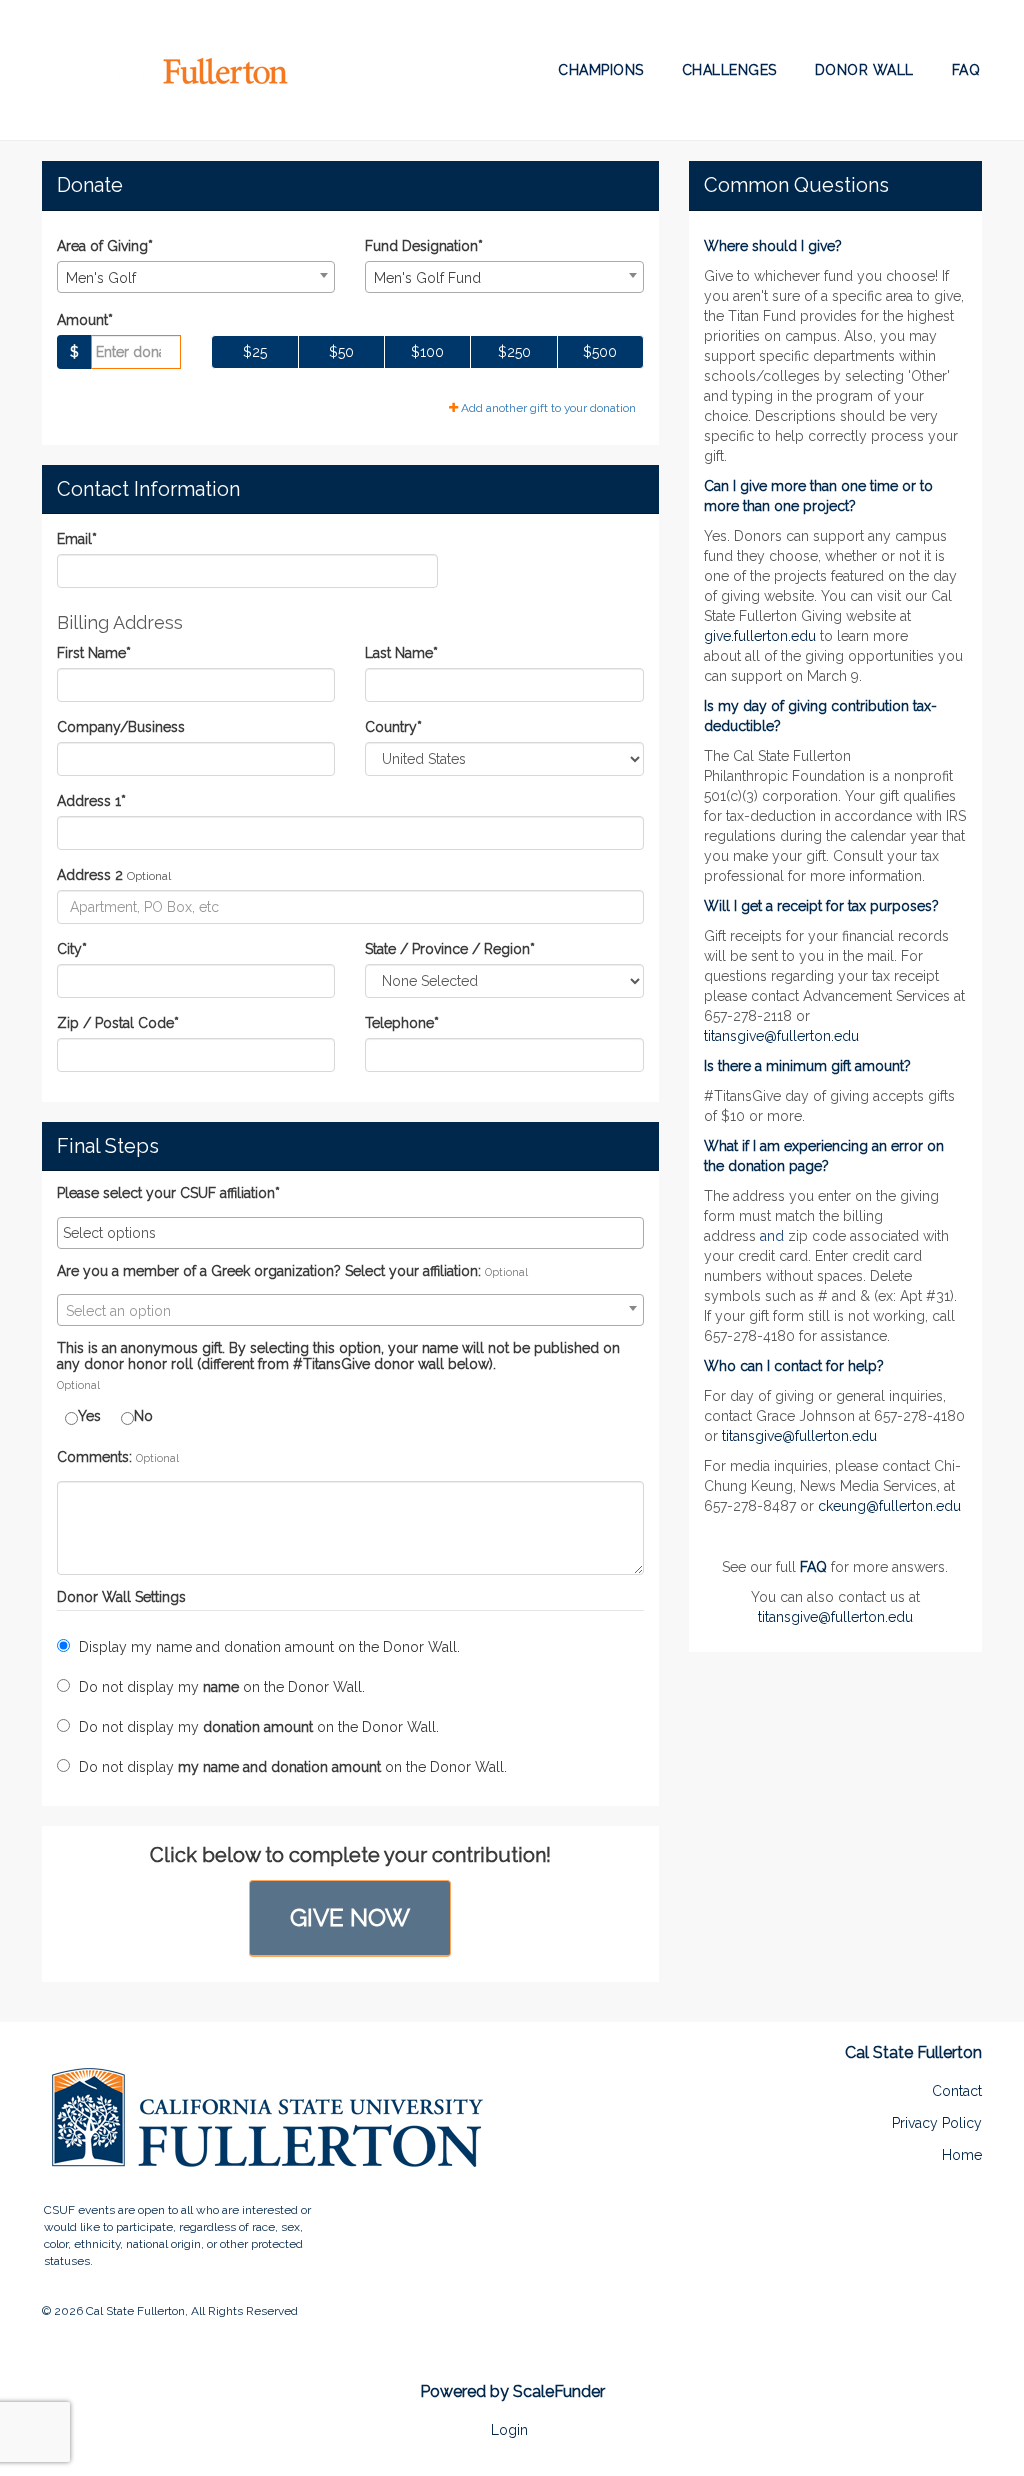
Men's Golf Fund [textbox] (427, 278)
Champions (601, 70)
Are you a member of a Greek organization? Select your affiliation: (269, 1271)
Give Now (350, 1917)
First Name (94, 653)
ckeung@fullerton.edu (889, 1506)
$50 (341, 352)
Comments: (94, 1457)
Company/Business (121, 727)
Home (962, 2155)
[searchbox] (350, 1233)
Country (393, 727)
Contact (957, 2091)
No (143, 1416)
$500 (600, 352)
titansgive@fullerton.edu (781, 1036)
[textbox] (350, 1311)
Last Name (401, 653)
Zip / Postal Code (118, 1023)
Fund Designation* (424, 246)
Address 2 (90, 875)
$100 (427, 352)
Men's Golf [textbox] (101, 278)
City (72, 949)
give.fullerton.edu (760, 636)
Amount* (85, 320)
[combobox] (196, 277)
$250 (514, 352)
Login (509, 2430)
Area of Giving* (105, 246)
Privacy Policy (937, 2123)
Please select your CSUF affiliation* (168, 1193)
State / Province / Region (450, 949)
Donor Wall (864, 70)
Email (77, 539)
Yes (89, 1416)
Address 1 (91, 801)
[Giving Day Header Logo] (167, 70)
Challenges (729, 70)
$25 (255, 352)
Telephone (402, 1023)
